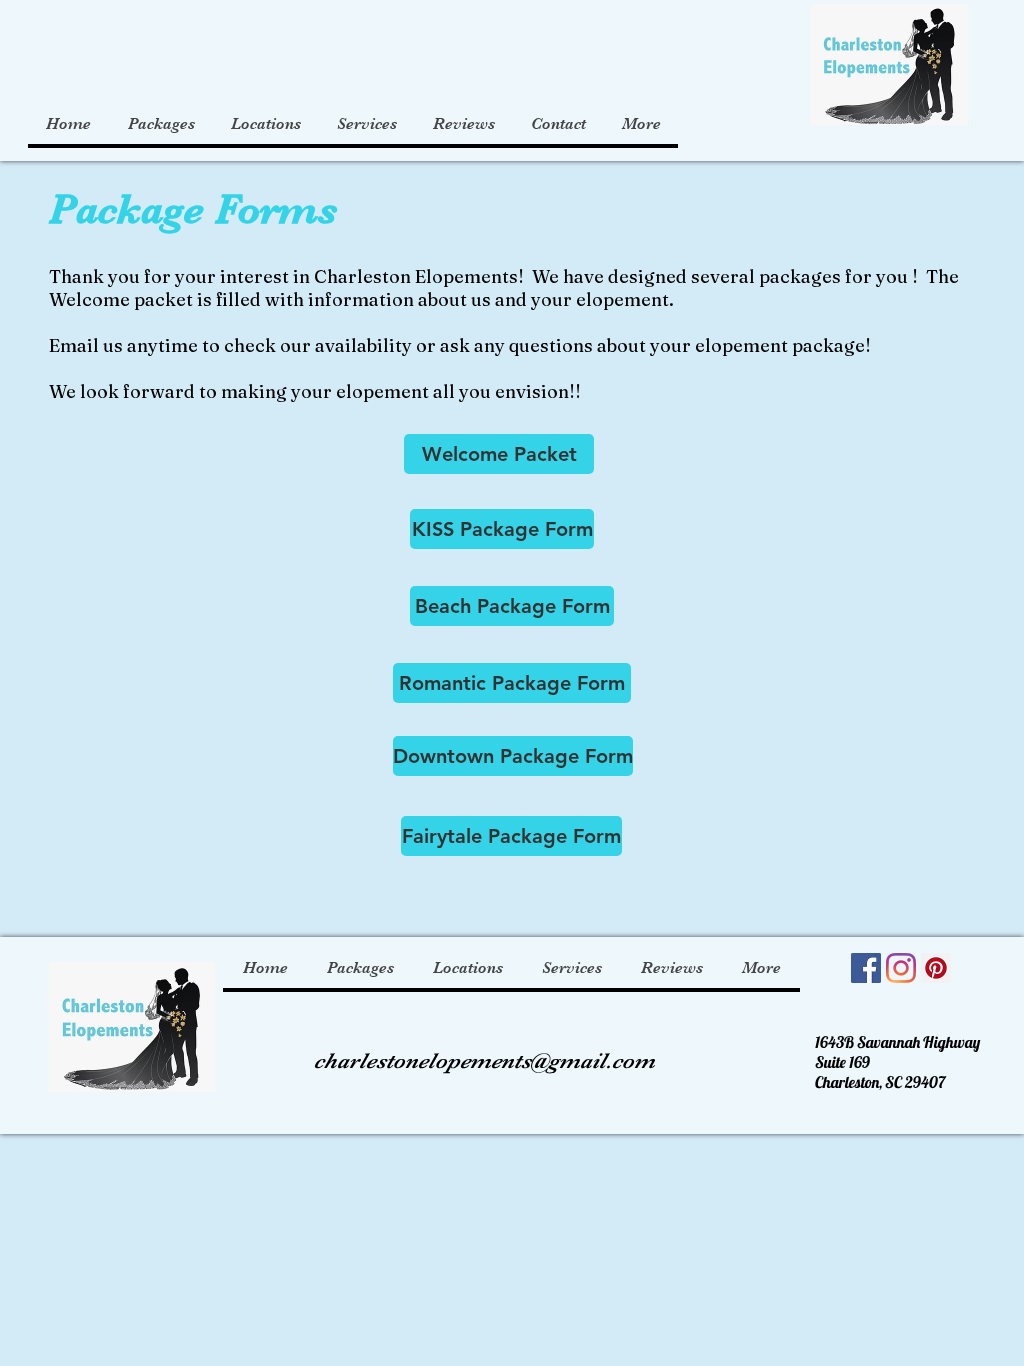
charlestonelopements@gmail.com (484, 1060)
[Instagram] (901, 968)
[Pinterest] (936, 968)
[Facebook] (866, 968)
